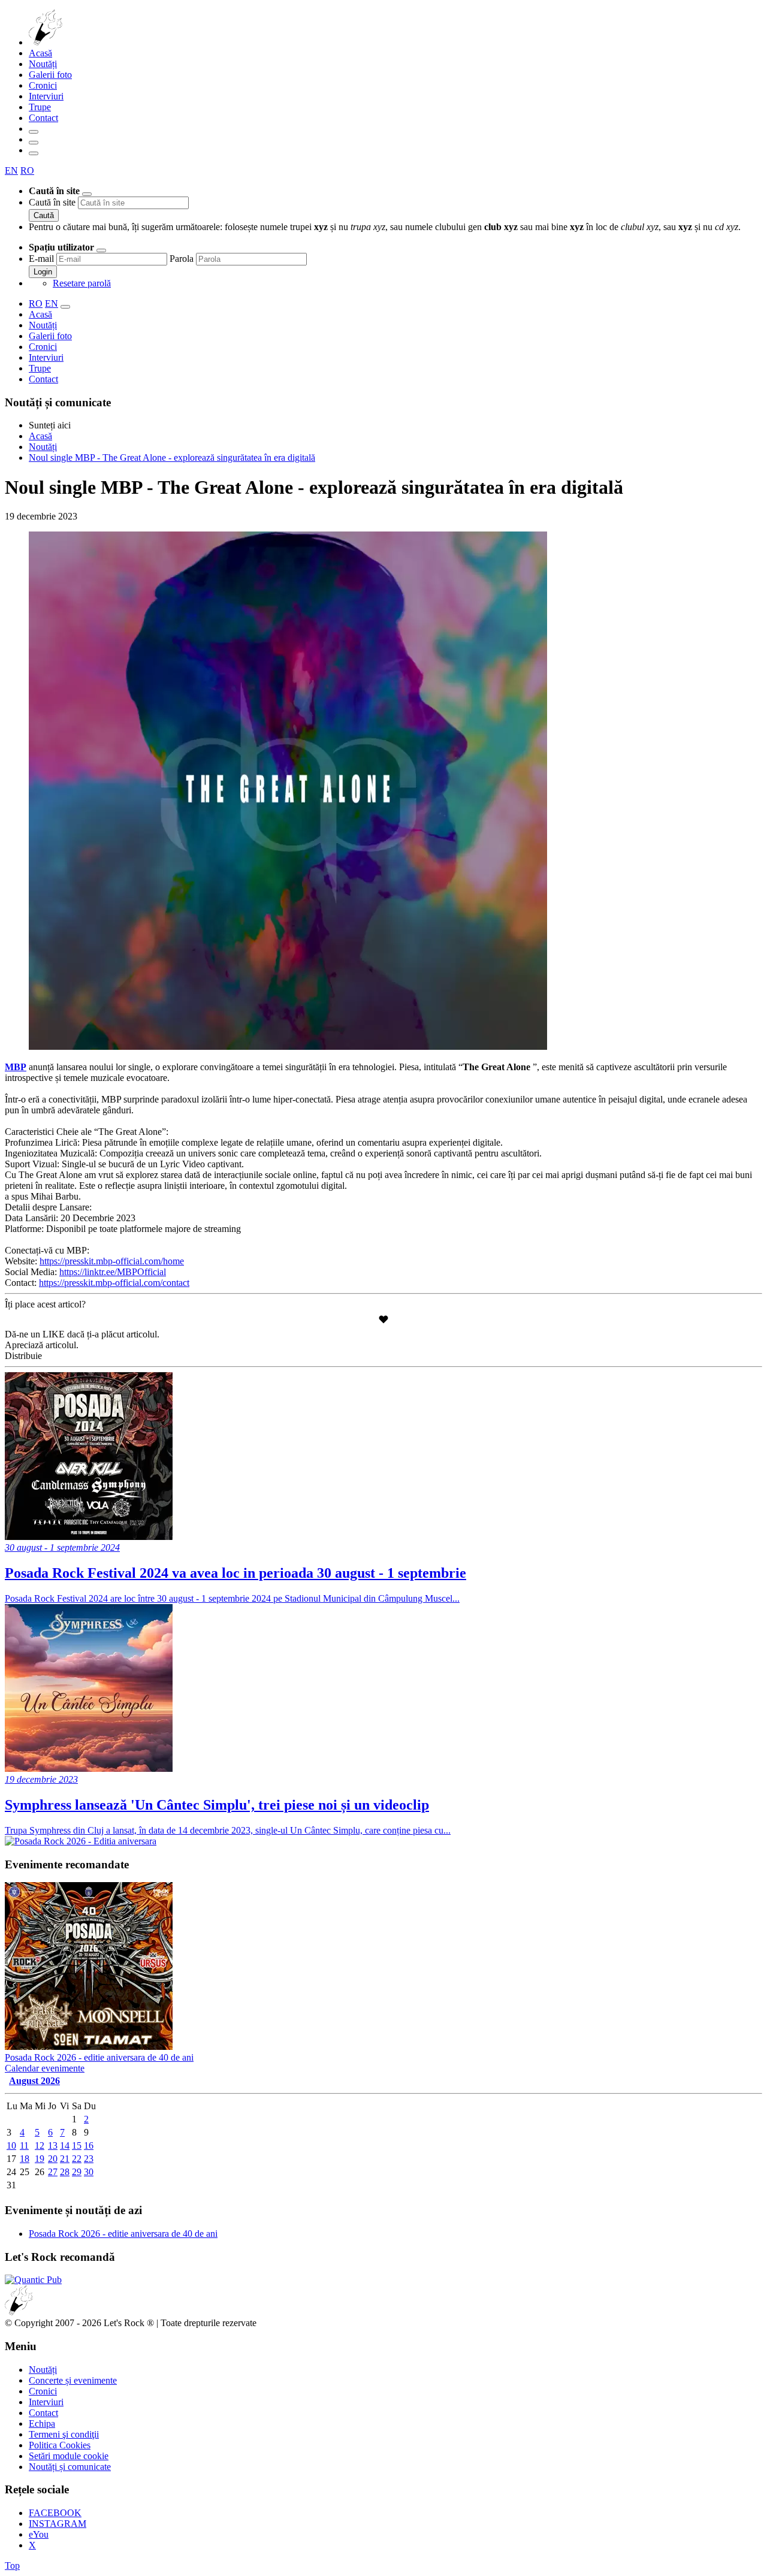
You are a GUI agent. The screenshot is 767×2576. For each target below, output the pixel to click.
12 (40, 2145)
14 (65, 2145)
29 (77, 2172)
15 (77, 2145)
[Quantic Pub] (33, 2280)
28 (65, 2172)
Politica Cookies (60, 2445)
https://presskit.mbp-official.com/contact (114, 1283)
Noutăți (43, 64)
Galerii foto (50, 75)
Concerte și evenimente (73, 2380)
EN (11, 170)
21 (65, 2159)
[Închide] (87, 194)
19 (40, 2159)
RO (27, 170)
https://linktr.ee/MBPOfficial (113, 1272)
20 (53, 2159)
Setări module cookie (69, 2456)
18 (25, 2159)
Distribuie (23, 1356)
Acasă (40, 53)
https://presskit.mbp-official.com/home (112, 1261)
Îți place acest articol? (45, 1304)
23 (89, 2159)
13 (53, 2145)
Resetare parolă (82, 283)
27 (53, 2172)
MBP (16, 1067)
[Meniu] (34, 153)
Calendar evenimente (45, 2068)
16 (89, 2145)
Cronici (43, 85)
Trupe (40, 107)
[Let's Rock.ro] (85, 42)
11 (24, 2145)
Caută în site (52, 202)
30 (89, 2172)
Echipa (42, 2424)
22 (77, 2159)
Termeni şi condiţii (64, 2434)
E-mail (41, 259)
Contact (43, 118)
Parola (182, 259)
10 (11, 2145)
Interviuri (46, 96)
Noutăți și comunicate (70, 2467)
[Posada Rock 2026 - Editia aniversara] (81, 1841)
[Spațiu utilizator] (34, 143)
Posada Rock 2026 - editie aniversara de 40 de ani (123, 2234)
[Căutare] (34, 132)
